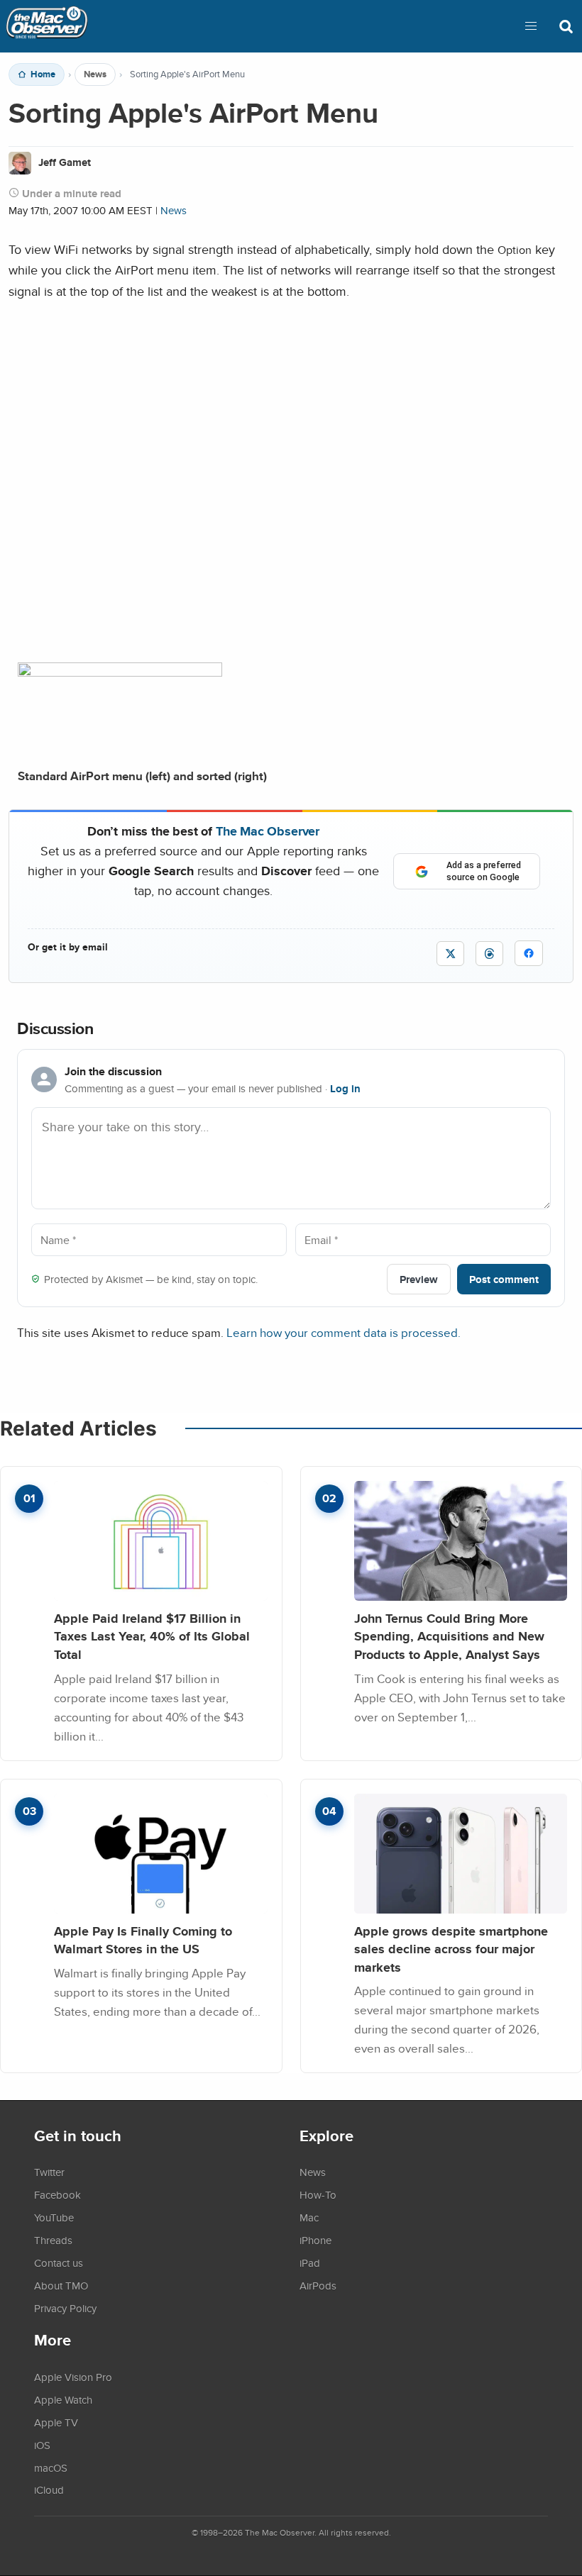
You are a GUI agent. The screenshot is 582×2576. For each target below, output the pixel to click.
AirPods (318, 2285)
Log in (345, 1089)
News (95, 74)
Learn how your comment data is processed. (344, 1332)
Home (43, 74)
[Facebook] (529, 953)
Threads (53, 2240)
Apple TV (56, 2422)
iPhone (315, 2240)
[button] (531, 26)
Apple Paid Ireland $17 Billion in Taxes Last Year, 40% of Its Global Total (152, 1636)
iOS (42, 2445)
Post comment (504, 1279)
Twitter (49, 2172)
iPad (310, 2263)
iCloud (49, 2489)
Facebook (57, 2194)
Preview (419, 1279)
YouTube (54, 2217)
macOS (51, 2467)
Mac (309, 2217)
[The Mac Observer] (47, 26)
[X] (450, 954)
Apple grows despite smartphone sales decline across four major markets (451, 1949)
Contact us (59, 2263)
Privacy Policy (65, 2308)
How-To (318, 2194)
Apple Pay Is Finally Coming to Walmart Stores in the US (143, 1940)
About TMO (61, 2285)
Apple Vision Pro (73, 2377)
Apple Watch (63, 2399)
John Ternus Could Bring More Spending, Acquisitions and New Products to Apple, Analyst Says (449, 1636)
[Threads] (489, 954)
